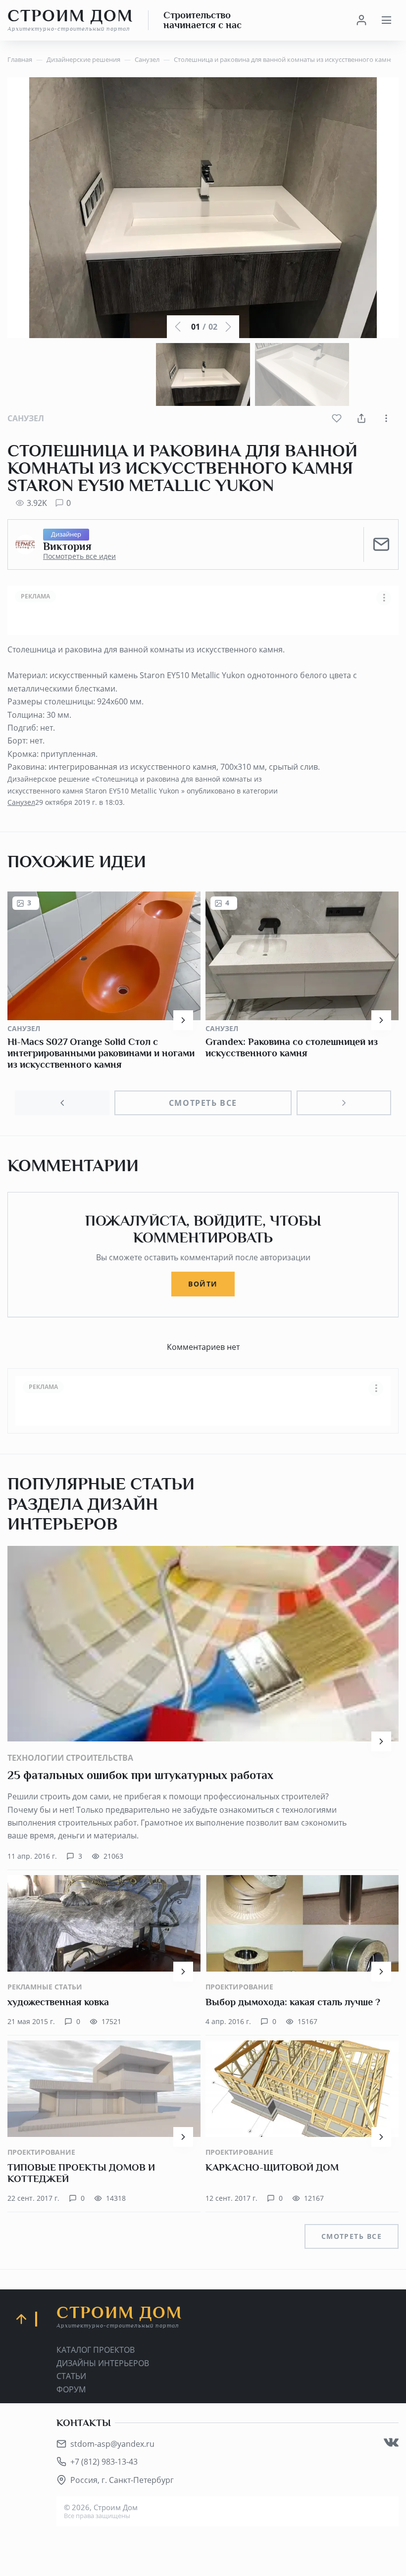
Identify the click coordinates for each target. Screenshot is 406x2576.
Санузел (26, 418)
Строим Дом (70, 20)
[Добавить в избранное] (337, 418)
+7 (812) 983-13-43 (104, 2462)
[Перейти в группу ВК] (391, 2442)
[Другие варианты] (386, 418)
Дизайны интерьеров (103, 2363)
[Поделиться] (361, 418)
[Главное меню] (386, 20)
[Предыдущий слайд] (62, 1103)
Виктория (67, 546)
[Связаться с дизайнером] (381, 545)
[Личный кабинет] (361, 20)
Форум (71, 2389)
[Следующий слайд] (344, 1103)
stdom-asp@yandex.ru (112, 2444)
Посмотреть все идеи (79, 556)
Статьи (71, 2376)
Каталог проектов (96, 2350)
